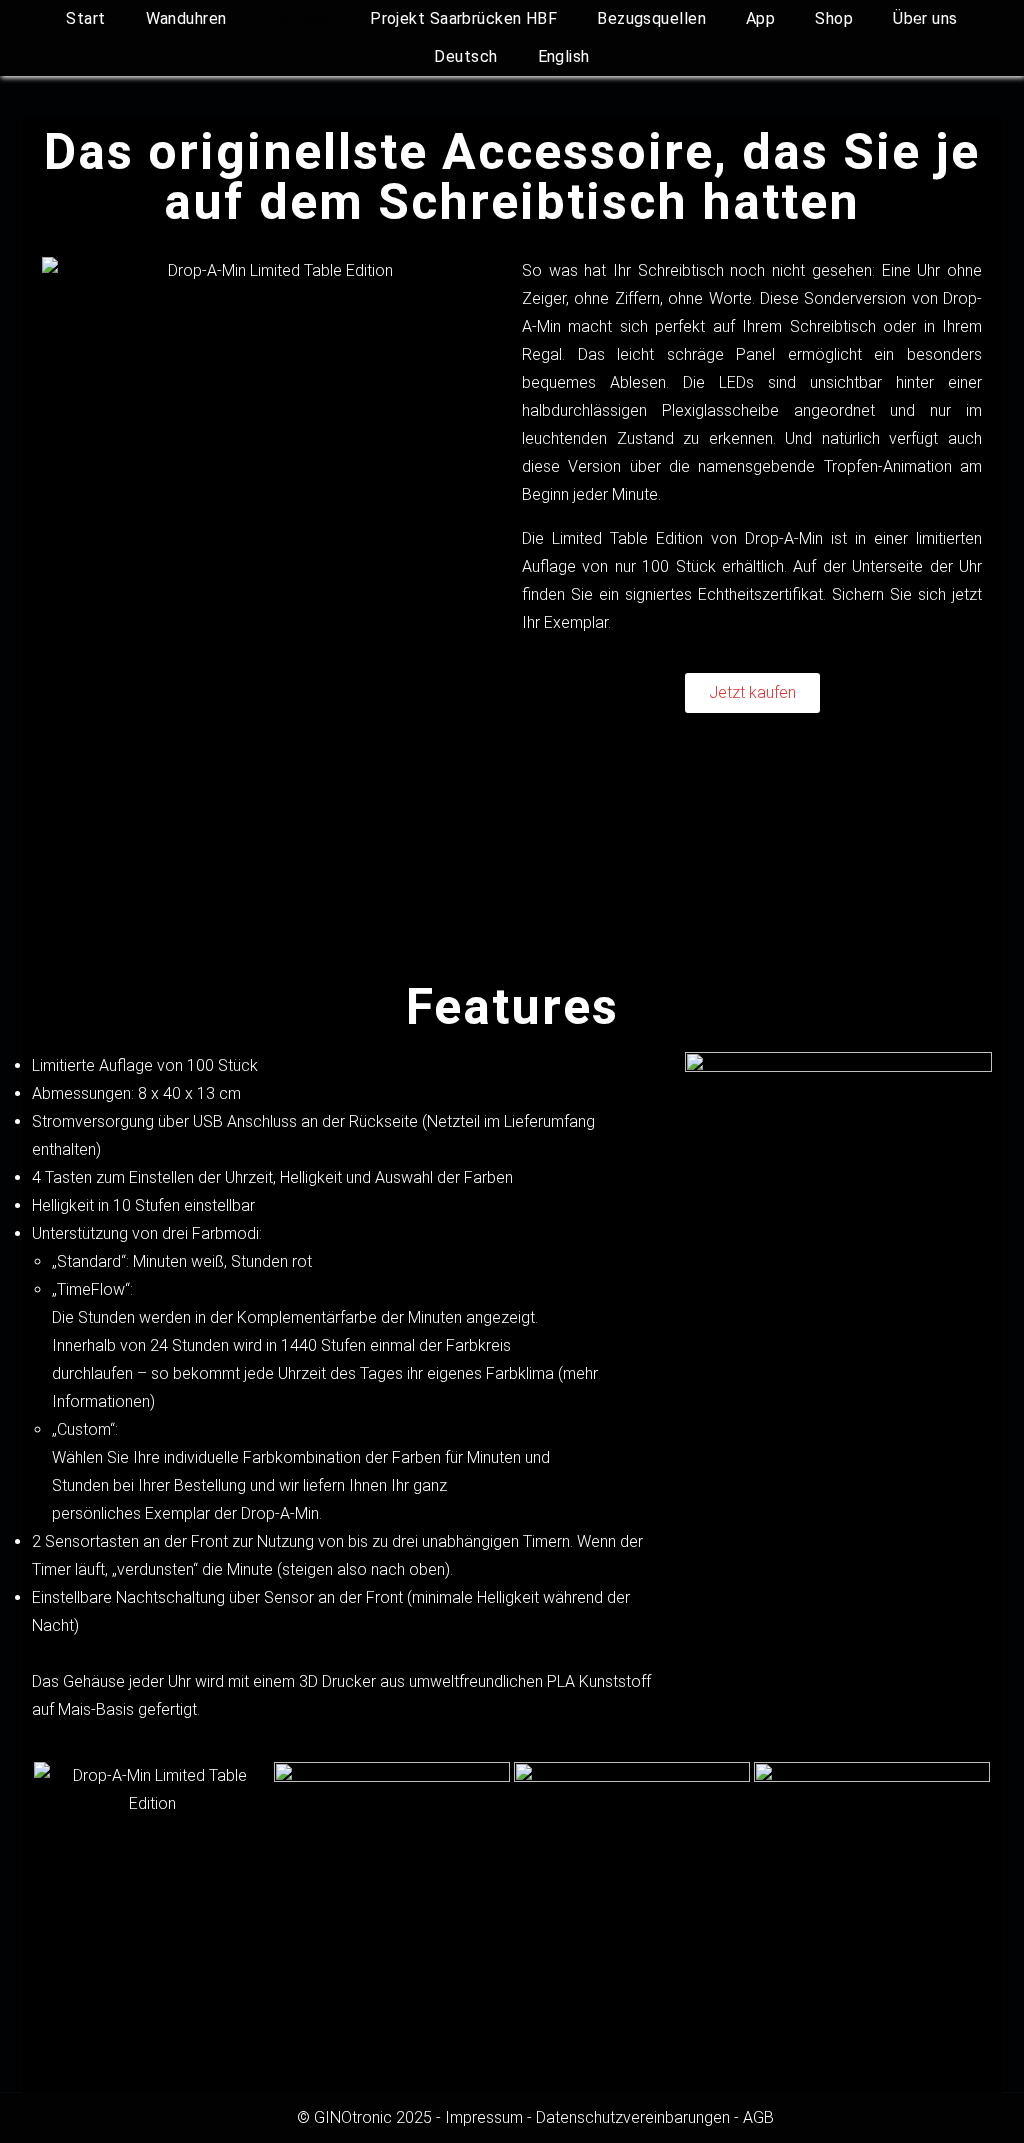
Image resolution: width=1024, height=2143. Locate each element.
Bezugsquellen (651, 18)
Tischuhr (299, 18)
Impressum (484, 2117)
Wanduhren (186, 18)
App (760, 18)
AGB (758, 2117)
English (564, 56)
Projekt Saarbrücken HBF (463, 18)
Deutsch (465, 56)
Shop (834, 18)
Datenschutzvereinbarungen (633, 2117)
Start (85, 18)
